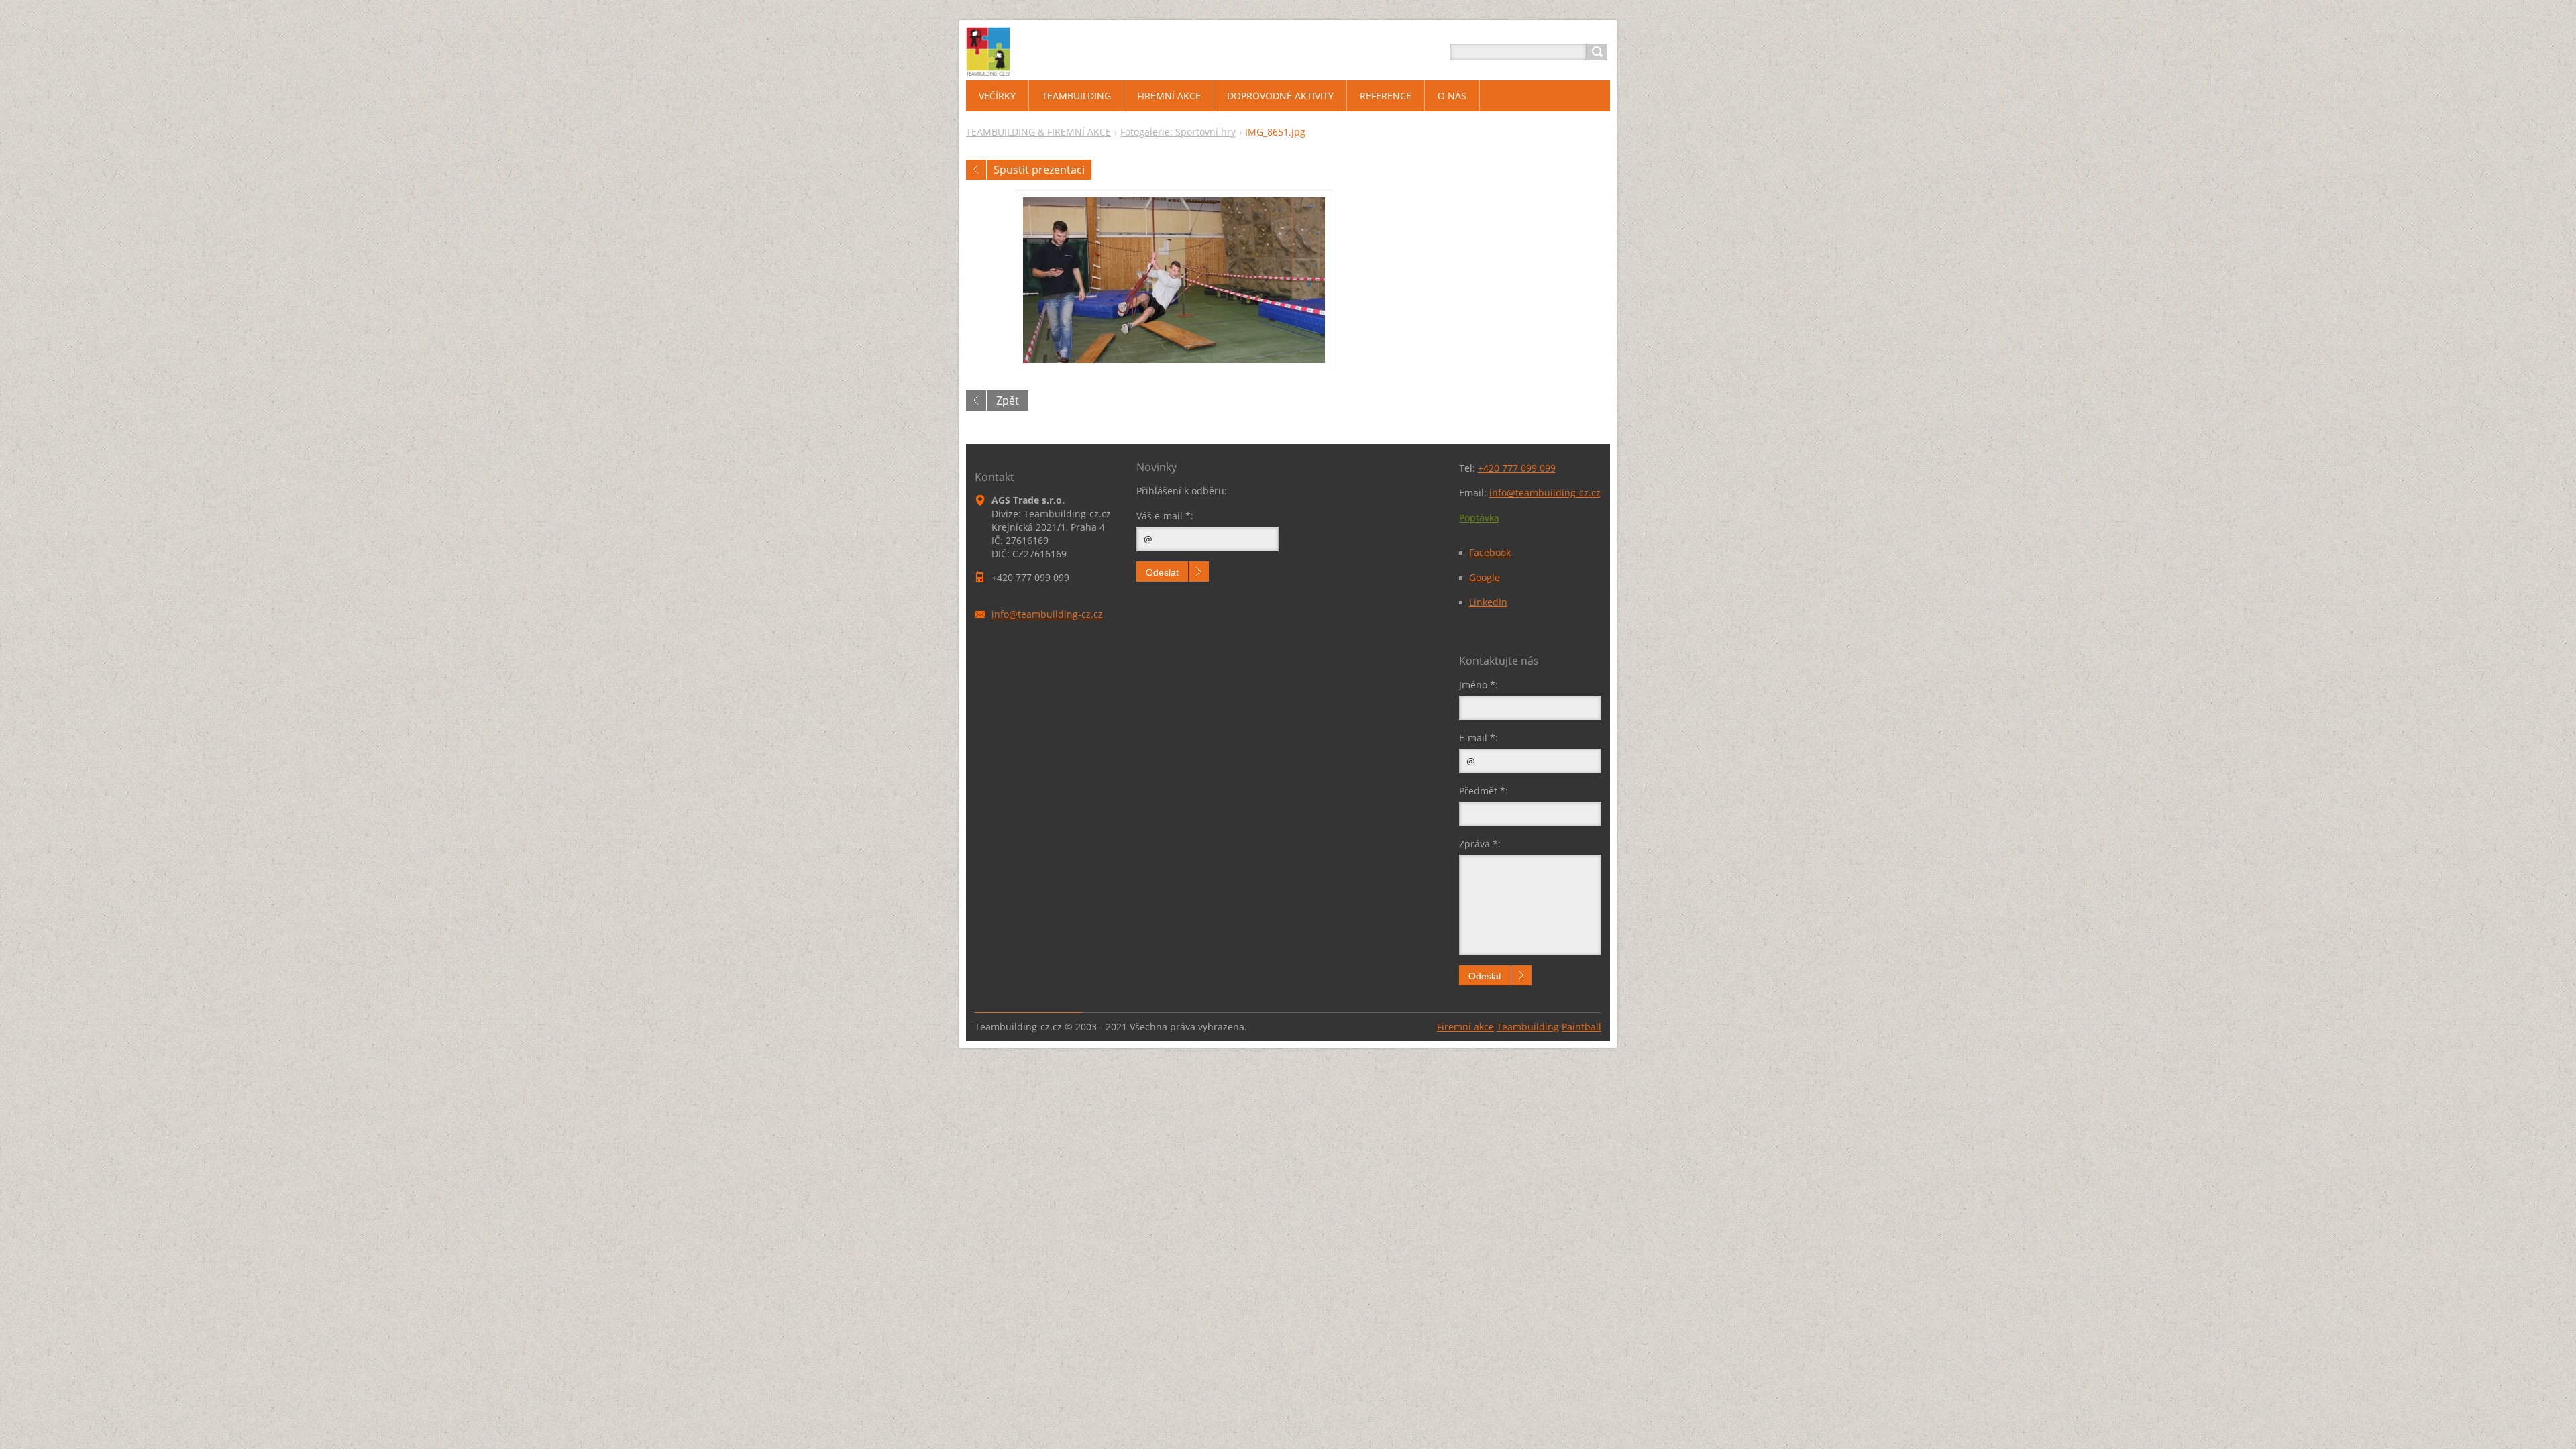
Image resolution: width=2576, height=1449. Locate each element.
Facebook (1490, 552)
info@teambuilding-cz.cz (1545, 493)
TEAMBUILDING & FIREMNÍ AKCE (1038, 132)
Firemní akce (1465, 1027)
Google (1485, 577)
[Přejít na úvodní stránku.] (988, 68)
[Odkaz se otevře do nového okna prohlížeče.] (1174, 280)
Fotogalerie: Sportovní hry (1178, 132)
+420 (1517, 468)
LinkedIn (1488, 602)
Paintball (1581, 1027)
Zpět (1008, 400)
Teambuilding (1528, 1027)
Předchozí (976, 170)
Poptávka (1479, 518)
